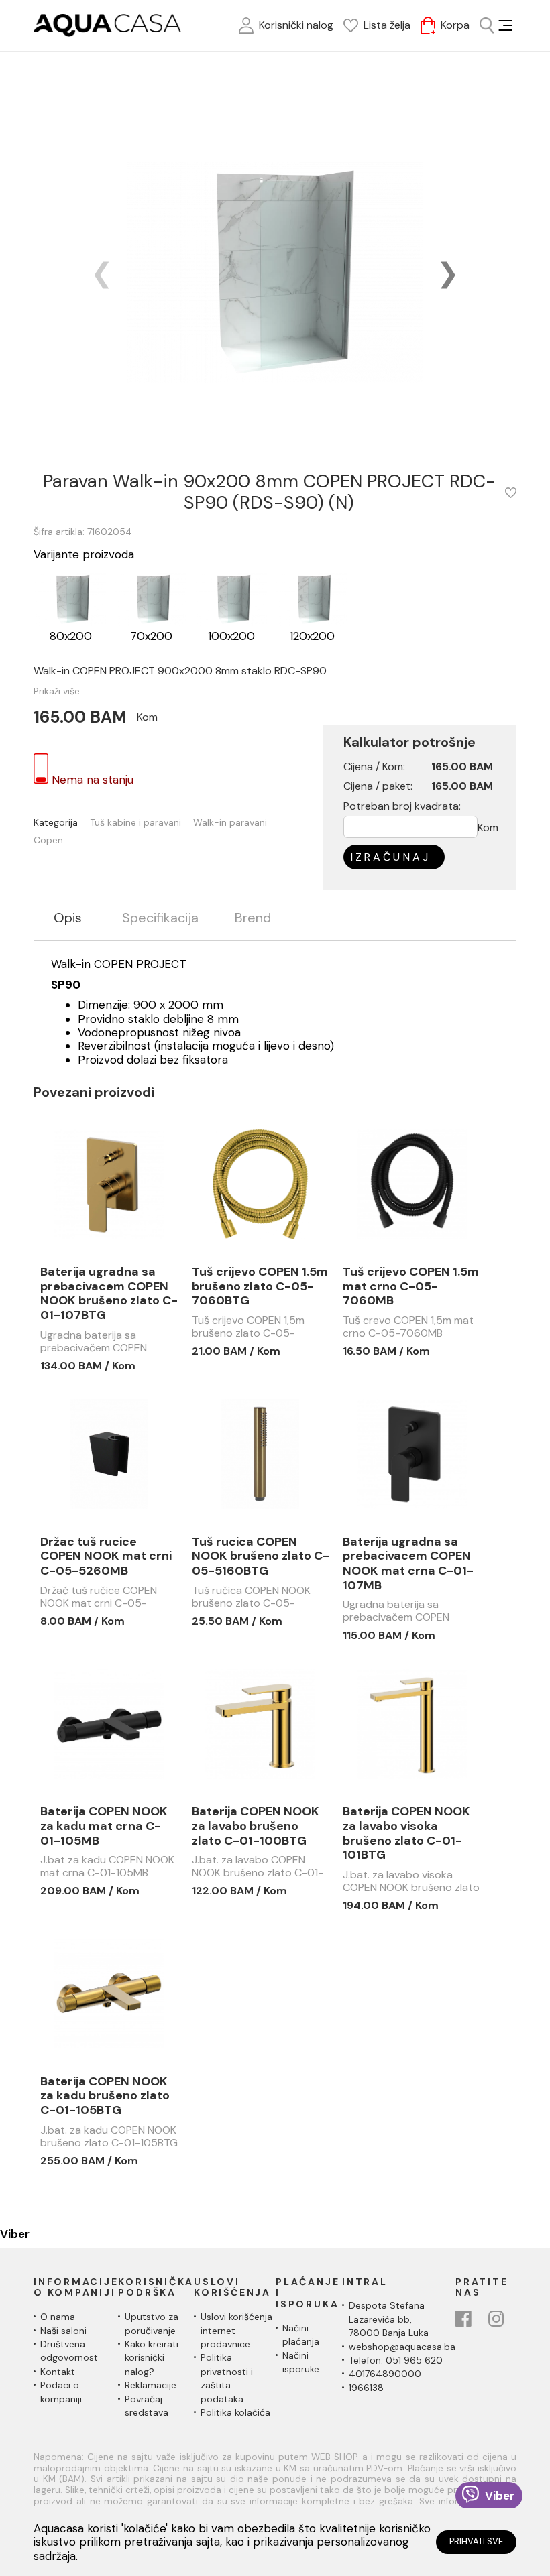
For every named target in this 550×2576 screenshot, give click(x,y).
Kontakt (58, 2372)
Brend (253, 918)
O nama (58, 2317)
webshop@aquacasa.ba (402, 2347)
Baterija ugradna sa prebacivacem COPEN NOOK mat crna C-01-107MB (408, 1564)
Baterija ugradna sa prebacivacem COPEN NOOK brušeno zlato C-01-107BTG (109, 1294)
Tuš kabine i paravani (135, 823)
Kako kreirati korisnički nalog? (152, 2358)
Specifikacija (160, 918)
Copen (48, 840)
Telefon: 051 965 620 (396, 2360)
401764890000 (385, 2374)
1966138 (366, 2388)
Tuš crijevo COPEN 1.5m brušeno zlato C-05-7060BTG (260, 1287)
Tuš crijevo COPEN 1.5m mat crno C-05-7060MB (411, 1287)
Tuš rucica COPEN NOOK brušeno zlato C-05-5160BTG (261, 1557)
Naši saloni (63, 2331)
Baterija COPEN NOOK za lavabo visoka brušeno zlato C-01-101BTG (406, 1833)
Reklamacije (151, 2385)
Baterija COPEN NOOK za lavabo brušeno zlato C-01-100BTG (256, 1826)
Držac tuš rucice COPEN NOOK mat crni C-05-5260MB (106, 1557)
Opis (68, 918)
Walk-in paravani (230, 823)
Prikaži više (57, 691)
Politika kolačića (235, 2412)
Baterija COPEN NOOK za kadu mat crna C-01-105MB (104, 1826)
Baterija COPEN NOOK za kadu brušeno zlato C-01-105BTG (105, 2096)
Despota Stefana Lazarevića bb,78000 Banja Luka (389, 2319)
